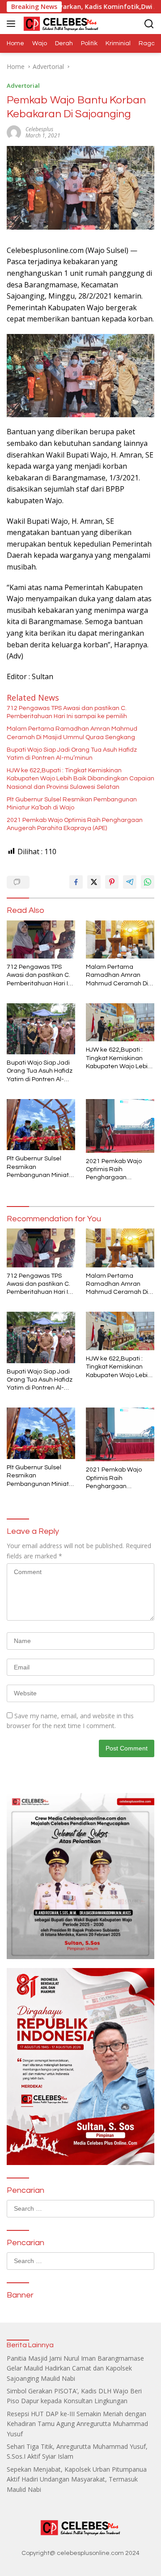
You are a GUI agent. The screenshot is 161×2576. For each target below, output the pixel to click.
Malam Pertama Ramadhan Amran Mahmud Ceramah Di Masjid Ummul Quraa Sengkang (72, 733)
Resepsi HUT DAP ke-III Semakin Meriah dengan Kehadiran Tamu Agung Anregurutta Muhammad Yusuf (77, 2424)
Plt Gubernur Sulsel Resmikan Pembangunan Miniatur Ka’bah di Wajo (72, 804)
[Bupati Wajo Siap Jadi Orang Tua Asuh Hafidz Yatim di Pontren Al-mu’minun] (41, 1029)
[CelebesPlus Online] (60, 24)
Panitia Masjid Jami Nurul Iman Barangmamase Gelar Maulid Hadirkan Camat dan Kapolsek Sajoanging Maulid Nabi (75, 2368)
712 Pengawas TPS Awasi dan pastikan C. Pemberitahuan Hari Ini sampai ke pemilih (67, 712)
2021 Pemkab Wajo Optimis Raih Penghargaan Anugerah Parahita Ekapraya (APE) (75, 824)
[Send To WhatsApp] (148, 882)
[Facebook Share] (76, 882)
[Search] (149, 24)
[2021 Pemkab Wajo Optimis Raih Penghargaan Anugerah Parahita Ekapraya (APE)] (120, 1126)
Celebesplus (39, 129)
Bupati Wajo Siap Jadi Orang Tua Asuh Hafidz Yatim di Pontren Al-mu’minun (72, 754)
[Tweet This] (94, 882)
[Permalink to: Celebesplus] (14, 132)
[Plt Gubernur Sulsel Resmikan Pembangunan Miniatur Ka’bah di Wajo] (41, 1125)
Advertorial (23, 86)
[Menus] (13, 24)
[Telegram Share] (130, 882)
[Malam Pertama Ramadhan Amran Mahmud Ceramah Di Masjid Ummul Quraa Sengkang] (120, 940)
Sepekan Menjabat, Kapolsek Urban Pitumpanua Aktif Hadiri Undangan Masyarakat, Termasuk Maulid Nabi (77, 2479)
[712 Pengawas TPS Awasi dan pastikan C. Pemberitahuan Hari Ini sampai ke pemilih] (41, 940)
